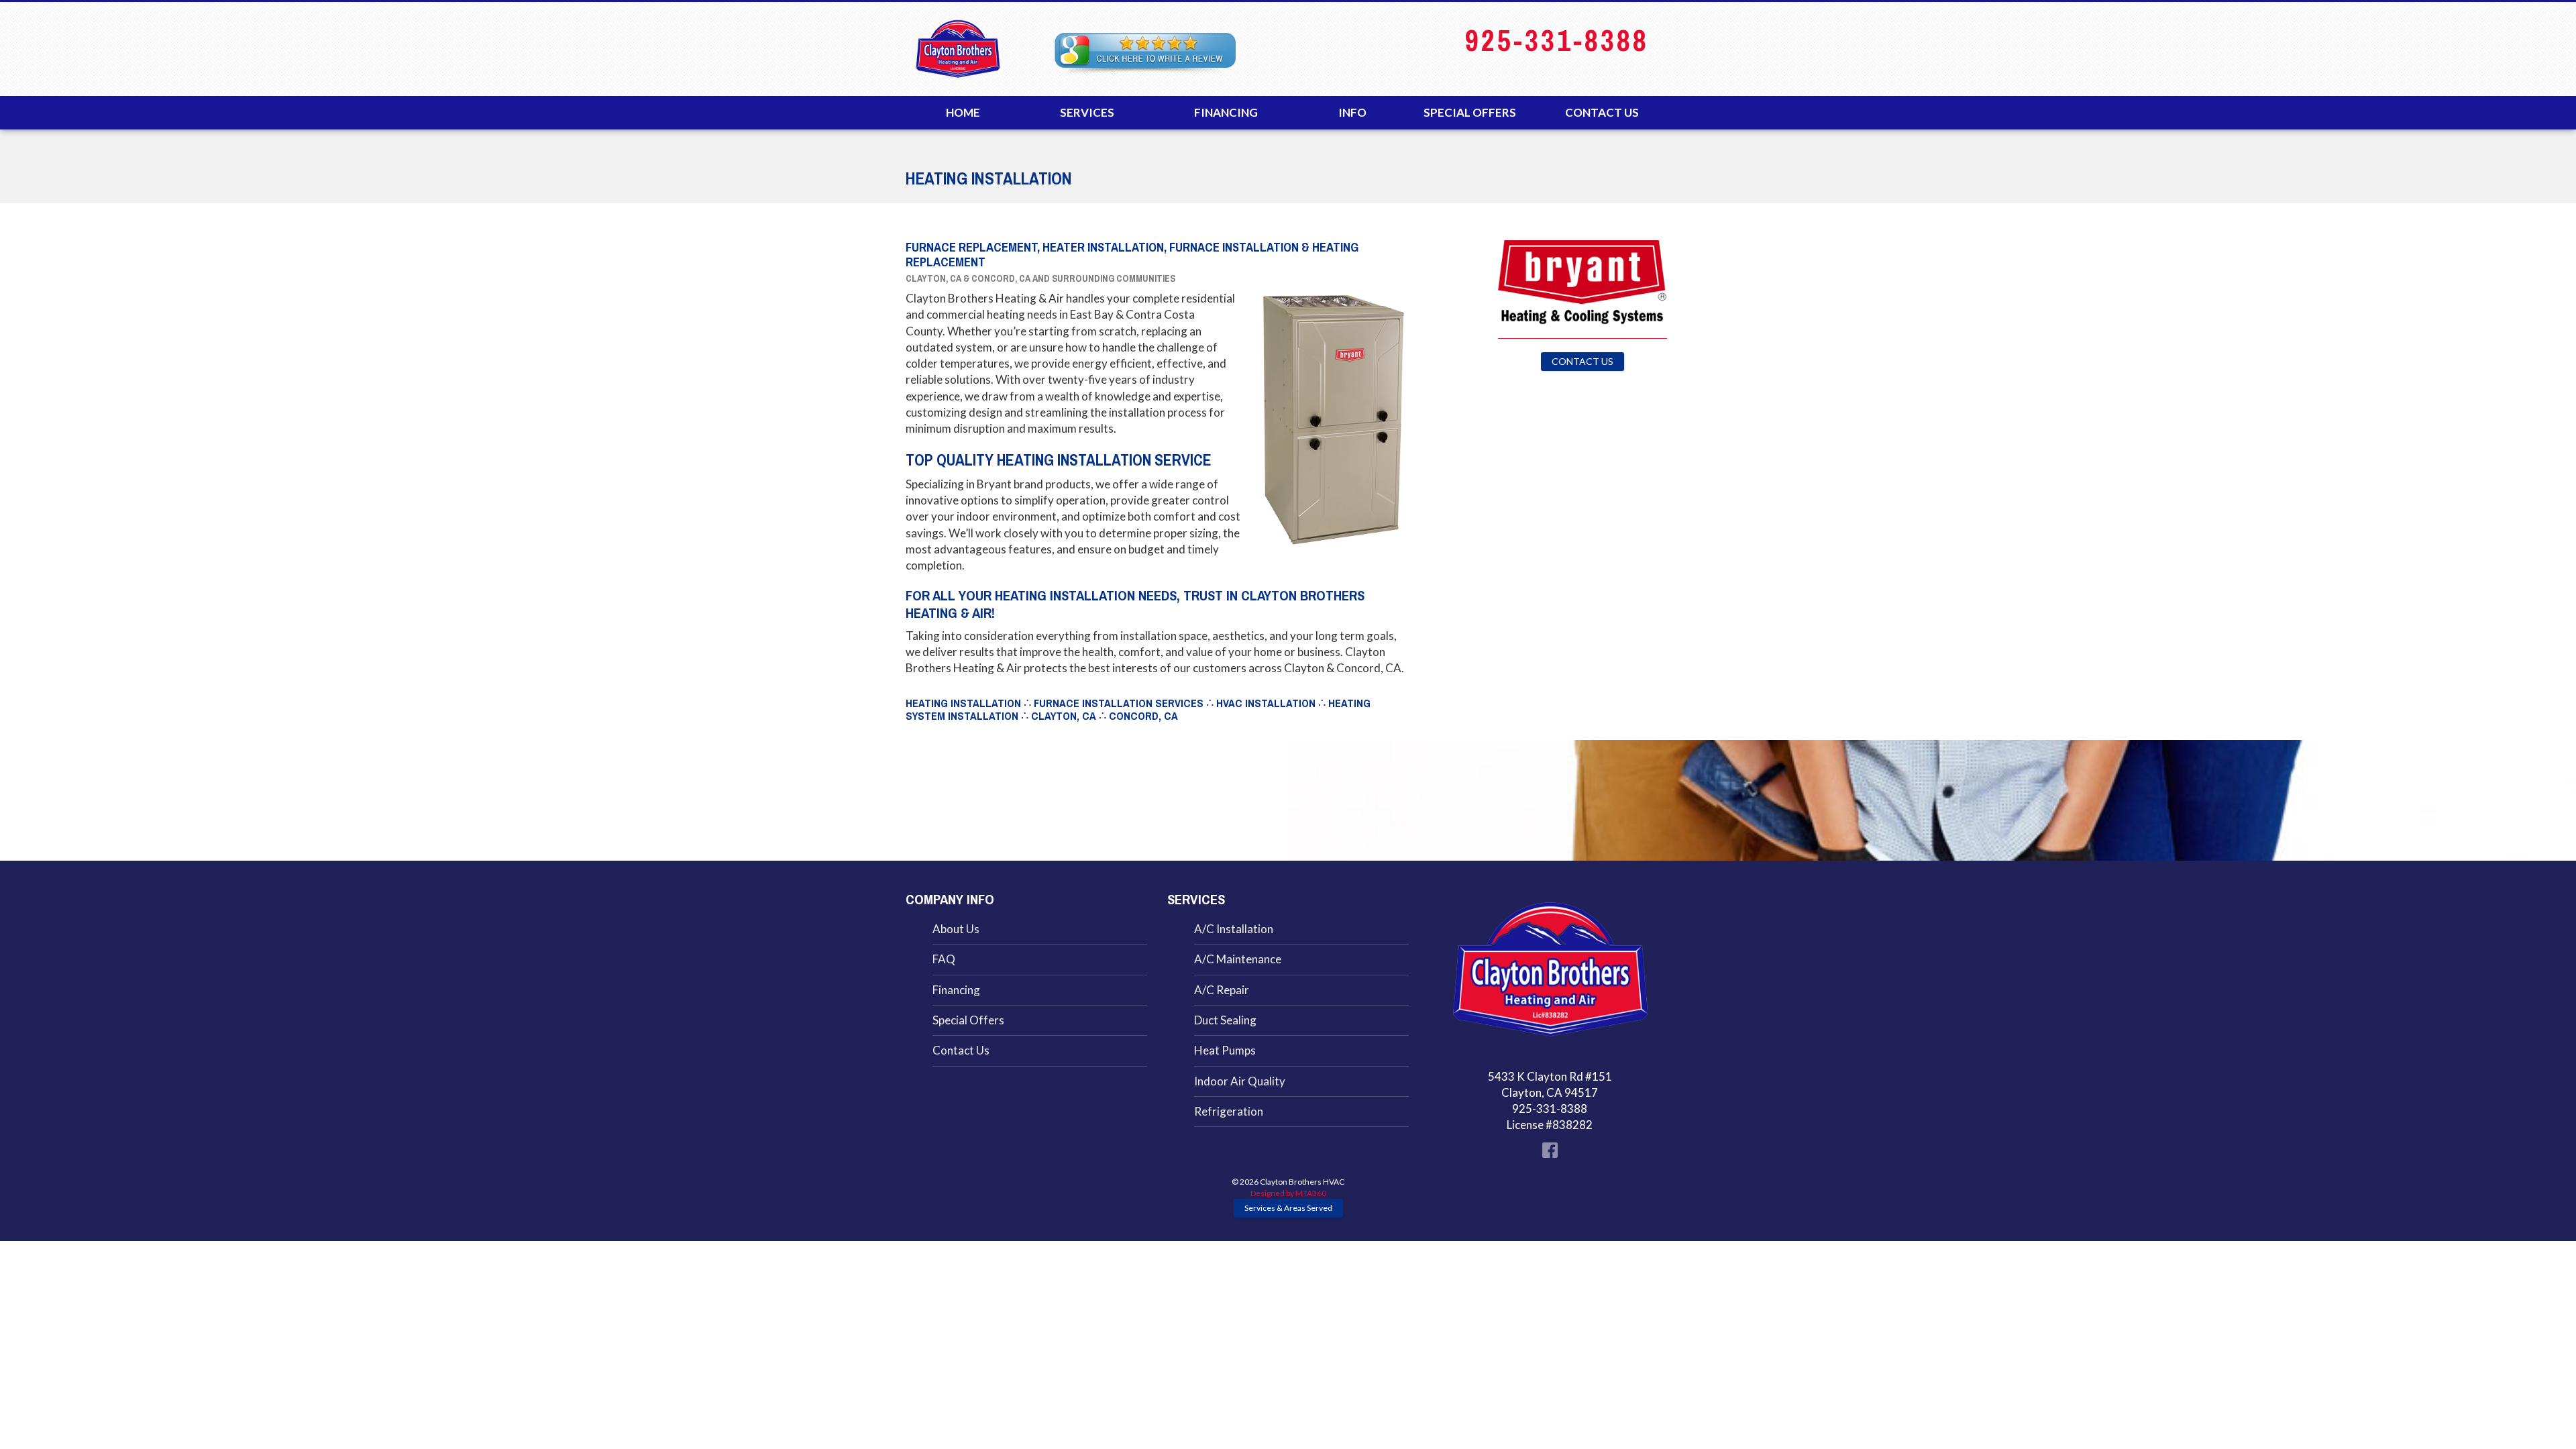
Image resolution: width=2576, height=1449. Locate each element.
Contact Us (1602, 112)
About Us (956, 929)
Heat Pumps (1225, 1050)
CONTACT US (1582, 361)
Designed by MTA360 (1288, 1193)
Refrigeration (1229, 1111)
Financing (1226, 112)
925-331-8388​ (1557, 41)
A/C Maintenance (1238, 959)
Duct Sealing (1225, 1020)
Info (1352, 112)
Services (1087, 112)
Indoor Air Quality (1240, 1081)
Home (963, 112)
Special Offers (1470, 112)
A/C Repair (1222, 990)
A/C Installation (1234, 929)
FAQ (944, 959)
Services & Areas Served (1288, 1208)
